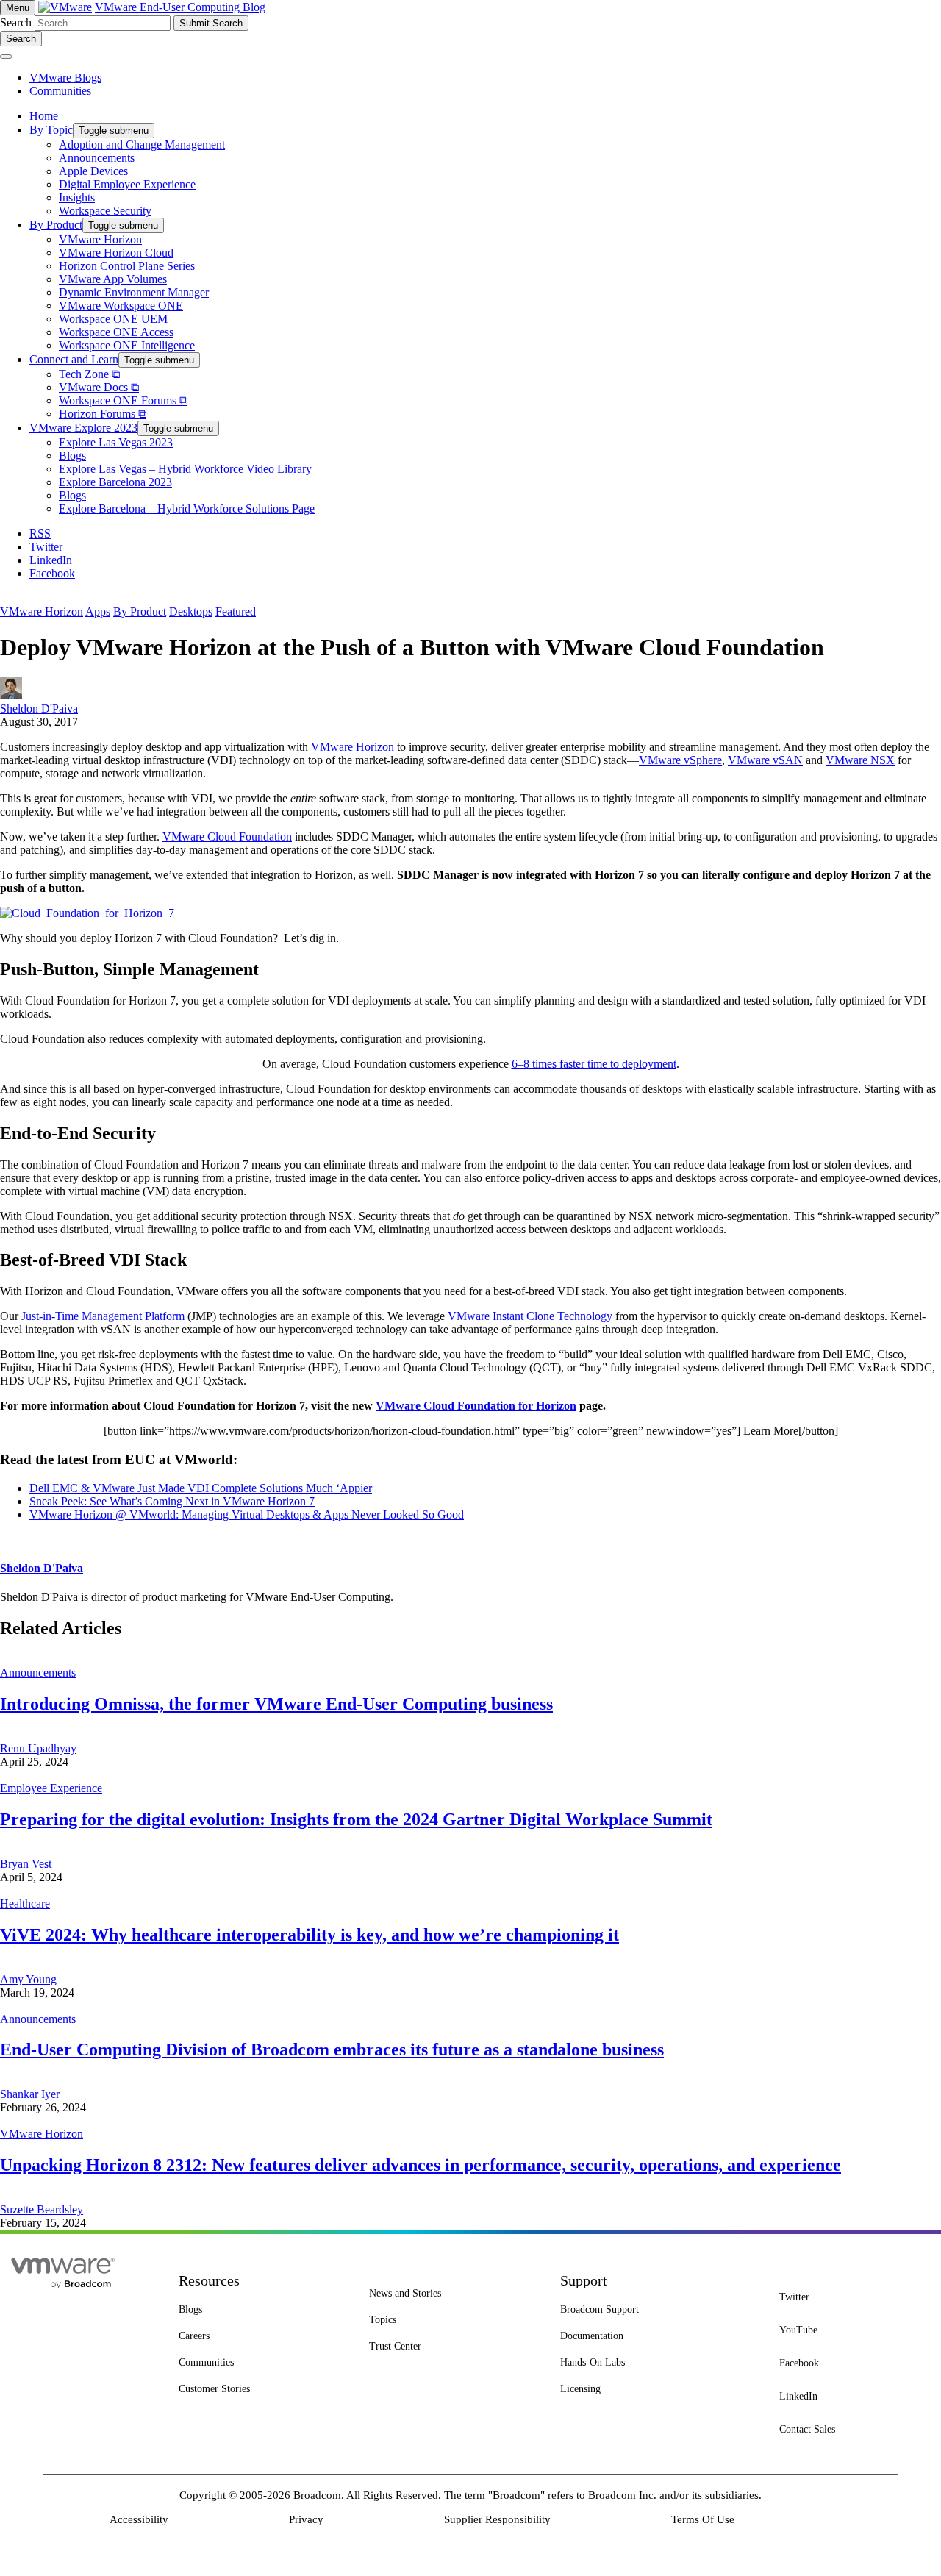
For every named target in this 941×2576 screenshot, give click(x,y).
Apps (98, 611)
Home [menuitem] (44, 116)
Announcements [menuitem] (97, 158)
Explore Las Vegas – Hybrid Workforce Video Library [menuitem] (185, 469)
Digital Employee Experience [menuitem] (127, 184)
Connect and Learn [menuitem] (74, 359)
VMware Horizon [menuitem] (100, 239)
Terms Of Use (703, 2519)
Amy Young (28, 1979)
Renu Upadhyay (38, 1748)
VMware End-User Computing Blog (180, 7)
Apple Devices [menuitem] (93, 171)
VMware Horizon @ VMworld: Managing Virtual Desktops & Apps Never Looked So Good (247, 1514)
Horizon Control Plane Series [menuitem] (127, 266)
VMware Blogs (65, 78)
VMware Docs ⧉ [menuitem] (99, 387)
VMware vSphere (680, 760)
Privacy (306, 2519)
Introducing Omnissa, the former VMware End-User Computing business (276, 1704)
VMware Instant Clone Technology (530, 1316)
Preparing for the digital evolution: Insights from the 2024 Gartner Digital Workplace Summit (356, 1819)
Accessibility (139, 2519)
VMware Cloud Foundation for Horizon (476, 1406)
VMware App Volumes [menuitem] (113, 279)
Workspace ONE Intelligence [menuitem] (127, 345)
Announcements (38, 1673)
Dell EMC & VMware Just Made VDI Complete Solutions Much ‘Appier (201, 1488)
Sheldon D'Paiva (39, 709)
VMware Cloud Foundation (227, 836)
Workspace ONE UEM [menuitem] (113, 319)
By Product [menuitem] (56, 225)
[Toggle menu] (6, 57)
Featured (236, 611)
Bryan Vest (26, 1864)
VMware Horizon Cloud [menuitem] (116, 253)
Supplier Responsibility (497, 2519)
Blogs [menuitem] (72, 456)
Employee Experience (51, 1788)
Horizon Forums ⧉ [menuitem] (103, 414)
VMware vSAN (765, 760)
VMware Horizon (42, 611)
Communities (60, 91)
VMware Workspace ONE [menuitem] (121, 306)
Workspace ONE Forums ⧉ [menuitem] (123, 400)
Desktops (191, 611)
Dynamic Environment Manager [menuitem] (134, 292)
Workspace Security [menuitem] (105, 211)
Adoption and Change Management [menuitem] (142, 145)
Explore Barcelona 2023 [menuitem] (115, 482)
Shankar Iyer (30, 2094)
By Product (140, 611)
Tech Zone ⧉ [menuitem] (89, 374)
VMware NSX (860, 760)
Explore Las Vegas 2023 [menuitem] (116, 442)
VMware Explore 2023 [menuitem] (83, 428)
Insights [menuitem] (77, 197)
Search (16, 22)
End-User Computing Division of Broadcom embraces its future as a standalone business (332, 2049)
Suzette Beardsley (42, 2209)
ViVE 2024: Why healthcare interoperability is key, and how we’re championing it (310, 1935)
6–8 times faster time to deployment (594, 1064)
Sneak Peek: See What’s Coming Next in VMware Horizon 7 (172, 1501)
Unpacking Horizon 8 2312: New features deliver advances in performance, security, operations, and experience (421, 2165)
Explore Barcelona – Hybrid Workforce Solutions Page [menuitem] (187, 509)
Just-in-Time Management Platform (103, 1316)
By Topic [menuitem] (51, 130)
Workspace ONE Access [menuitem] (116, 332)
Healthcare (25, 1904)
